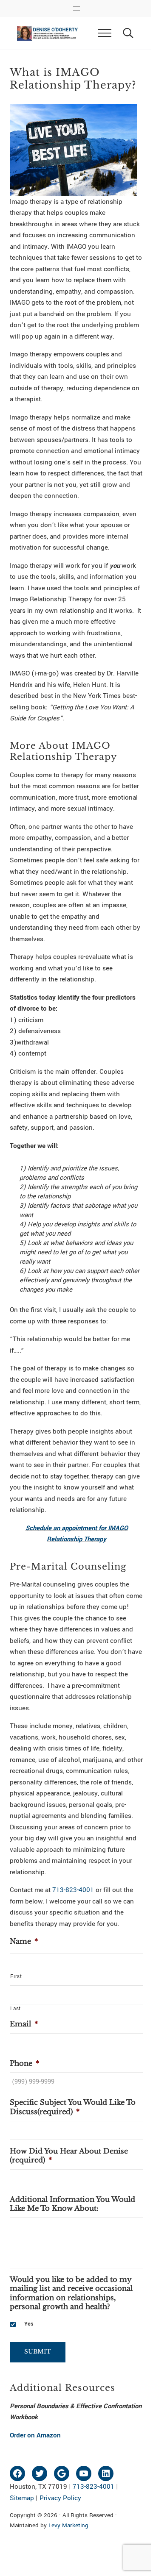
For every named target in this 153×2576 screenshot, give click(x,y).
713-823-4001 (73, 1890)
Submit (38, 2352)
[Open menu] (76, 8)
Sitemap (22, 2498)
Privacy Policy (60, 2498)
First (16, 1976)
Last (16, 2009)
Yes (29, 2324)
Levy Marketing (68, 2525)
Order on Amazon (35, 2435)
